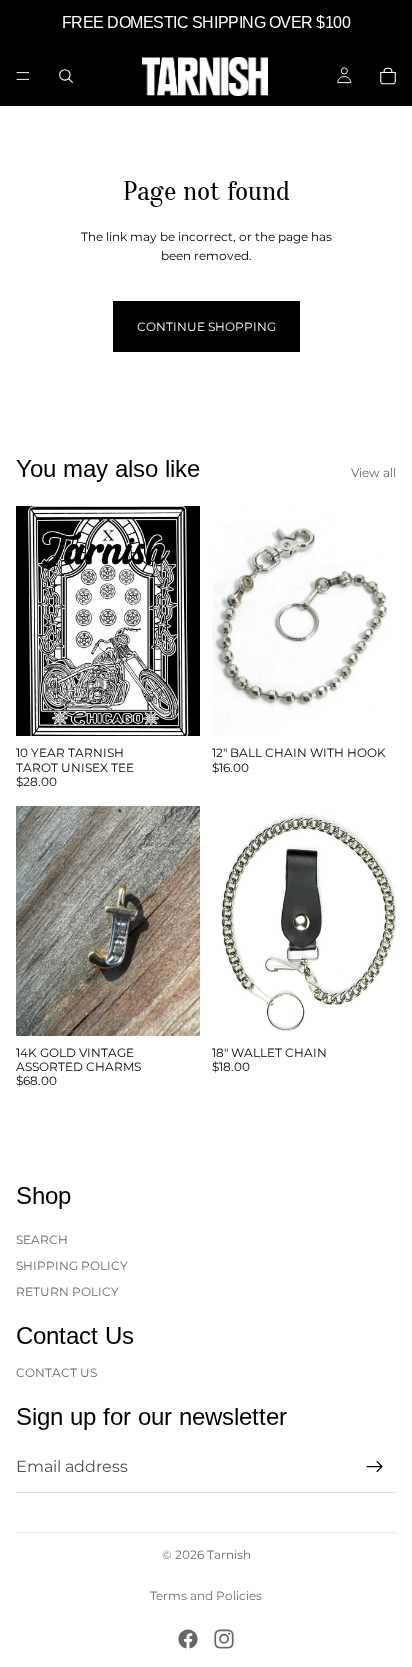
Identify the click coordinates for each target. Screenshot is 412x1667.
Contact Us (56, 1371)
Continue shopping (206, 326)
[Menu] (23, 76)
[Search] (66, 76)
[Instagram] (224, 1639)
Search (42, 1238)
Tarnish (229, 1554)
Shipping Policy (72, 1265)
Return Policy (67, 1291)
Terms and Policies (206, 1595)
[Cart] (388, 76)
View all (373, 472)
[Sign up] (375, 1467)
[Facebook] (188, 1639)
